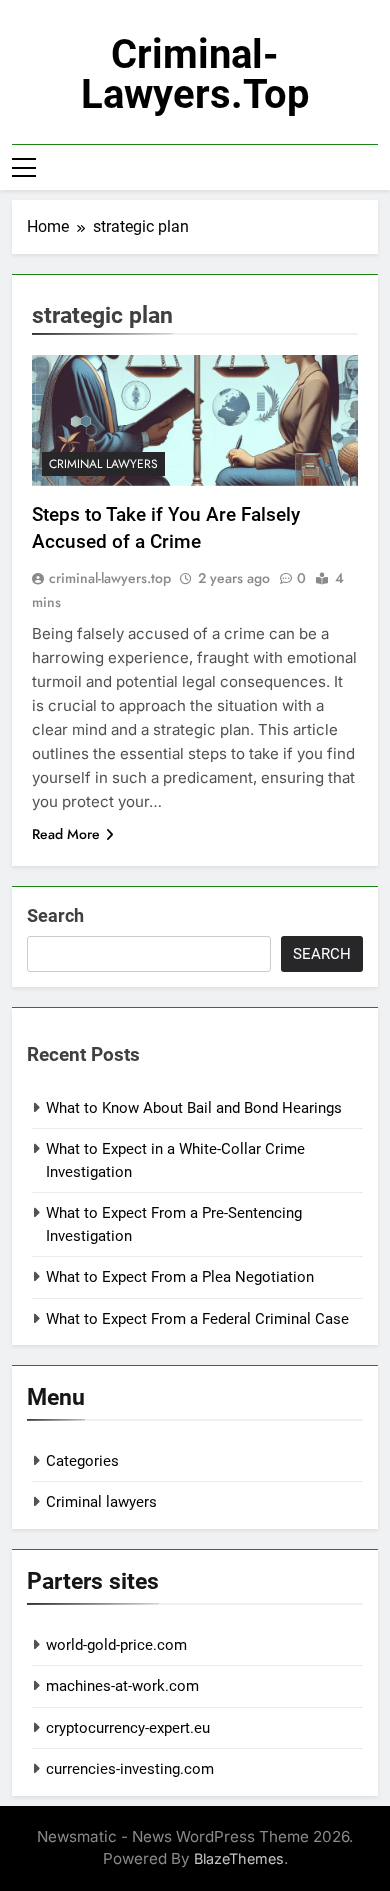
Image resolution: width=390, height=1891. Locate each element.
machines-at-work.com (122, 1686)
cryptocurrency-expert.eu (128, 1728)
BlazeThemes (239, 1858)
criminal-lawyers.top (195, 74)
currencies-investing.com (130, 1769)
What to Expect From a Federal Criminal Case (197, 1319)
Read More (66, 834)
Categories (82, 1461)
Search (55, 915)
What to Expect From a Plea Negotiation (180, 1277)
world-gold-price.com (116, 1645)
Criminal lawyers (103, 464)
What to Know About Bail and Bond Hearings (194, 1108)
